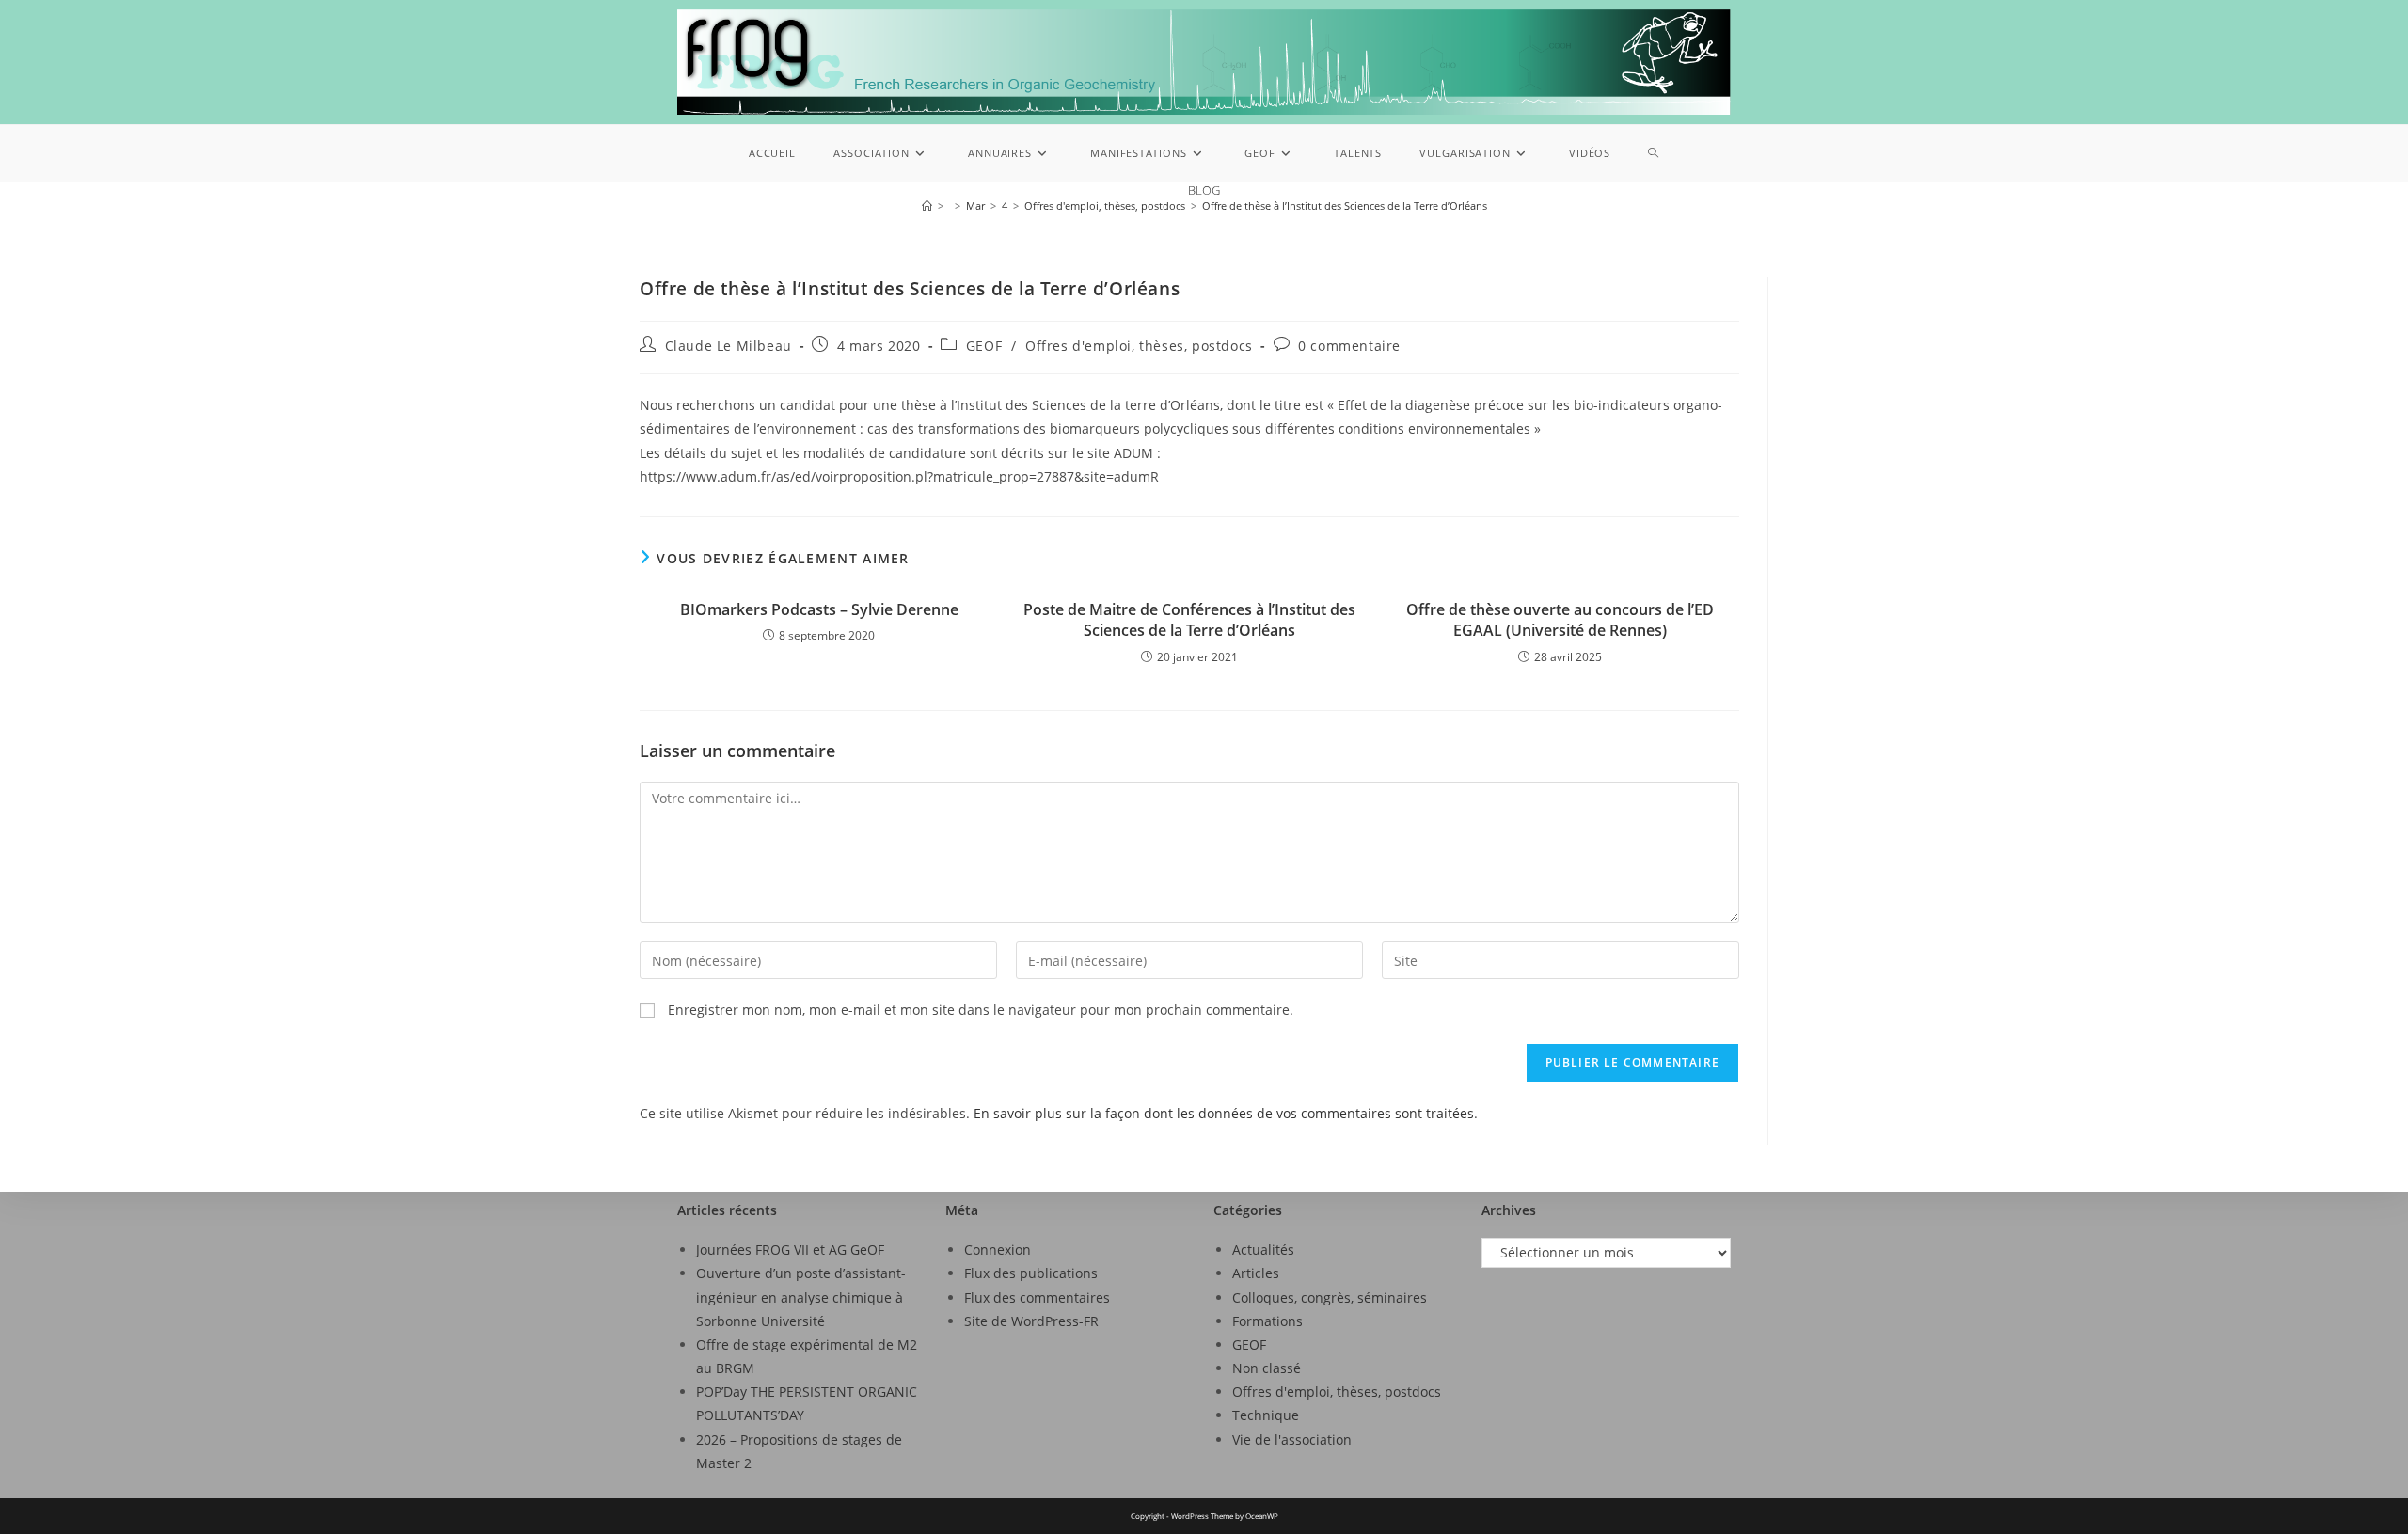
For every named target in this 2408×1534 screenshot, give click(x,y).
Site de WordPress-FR (1031, 1321)
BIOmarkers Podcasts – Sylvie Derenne (819, 609)
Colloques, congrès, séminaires (1330, 1297)
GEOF (984, 346)
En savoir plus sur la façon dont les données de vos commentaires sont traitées (1224, 1113)
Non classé (1267, 1368)
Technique (1266, 1415)
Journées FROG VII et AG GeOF (790, 1249)
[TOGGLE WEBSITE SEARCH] (1654, 153)
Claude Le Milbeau (729, 346)
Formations (1267, 1321)
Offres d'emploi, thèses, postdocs (1139, 346)
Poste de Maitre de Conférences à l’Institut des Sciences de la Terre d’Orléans (1189, 620)
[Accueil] (927, 206)
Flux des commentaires (1037, 1297)
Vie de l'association (1292, 1439)
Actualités (1263, 1249)
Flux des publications (1031, 1273)
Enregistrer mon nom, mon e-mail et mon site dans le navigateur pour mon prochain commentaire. (981, 1010)
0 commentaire (1349, 346)
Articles (1256, 1273)
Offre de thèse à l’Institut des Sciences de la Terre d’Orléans (1345, 206)
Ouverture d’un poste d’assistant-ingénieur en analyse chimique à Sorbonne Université (801, 1297)
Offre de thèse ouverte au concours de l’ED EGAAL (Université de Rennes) (1560, 620)
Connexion (998, 1249)
